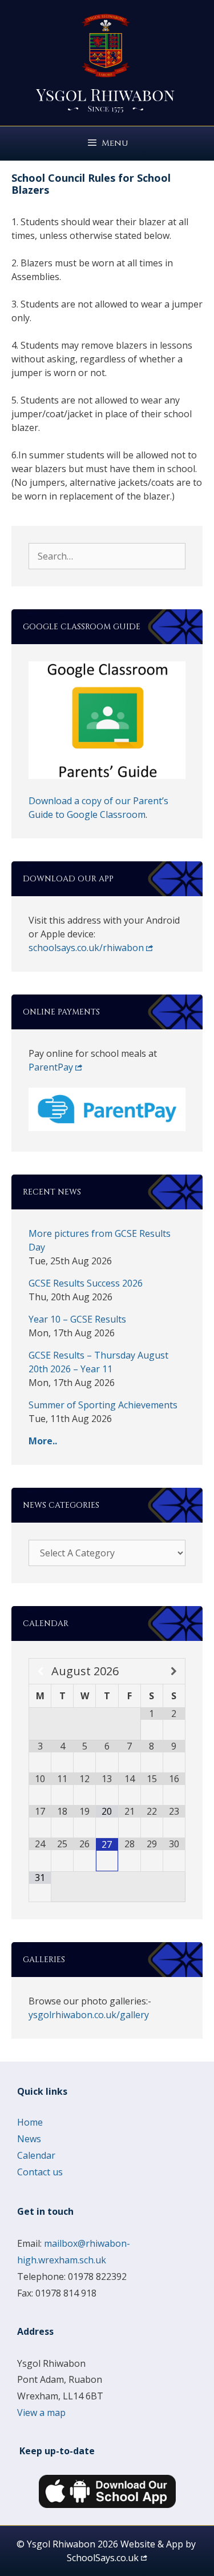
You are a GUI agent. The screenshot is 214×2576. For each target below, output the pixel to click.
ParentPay (51, 1067)
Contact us (40, 2172)
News (29, 2139)
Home (30, 2122)
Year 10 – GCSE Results (77, 1319)
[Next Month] (174, 1671)
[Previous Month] (40, 1671)
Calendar (36, 2155)
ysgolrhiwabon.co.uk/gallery (89, 2015)
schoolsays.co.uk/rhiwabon (86, 948)
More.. (43, 1441)
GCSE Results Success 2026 (86, 1283)
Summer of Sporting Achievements (103, 1405)
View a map (41, 2413)
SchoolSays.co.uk (103, 2558)
